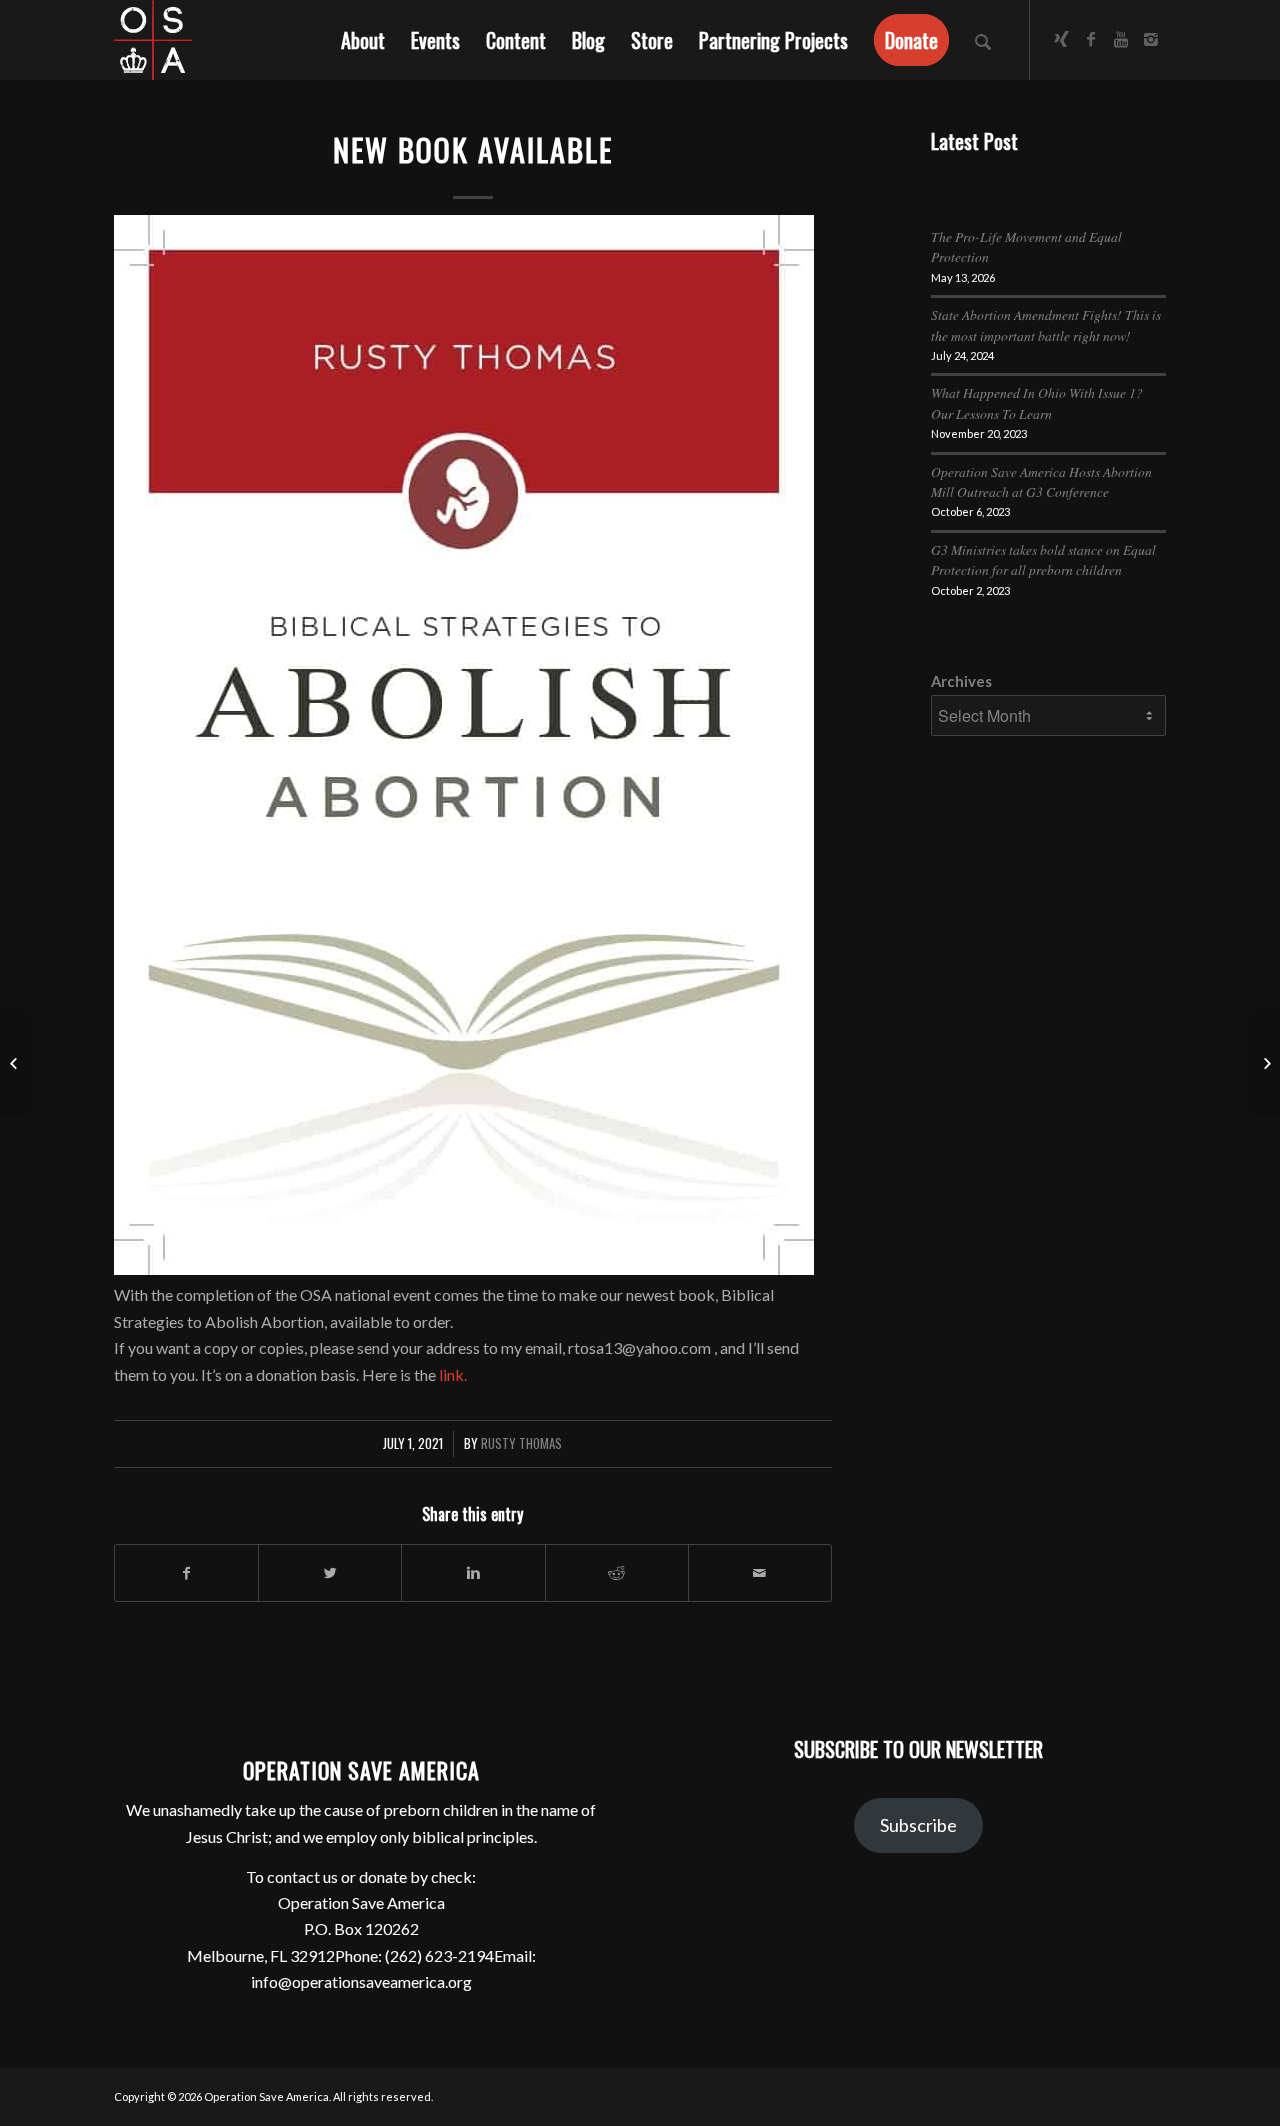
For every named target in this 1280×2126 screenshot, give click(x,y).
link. (453, 1374)
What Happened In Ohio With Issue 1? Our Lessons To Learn (1037, 402)
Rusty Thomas (521, 1443)
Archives (961, 681)
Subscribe (918, 1825)
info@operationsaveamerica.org (361, 1981)
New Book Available (473, 149)
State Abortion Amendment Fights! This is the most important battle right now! (1046, 324)
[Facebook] (1091, 39)
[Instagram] (1151, 39)
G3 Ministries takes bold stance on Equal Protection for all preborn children (1043, 559)
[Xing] (1061, 39)
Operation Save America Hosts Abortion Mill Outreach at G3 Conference (1041, 481)
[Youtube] (1121, 39)
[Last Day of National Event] (15, 1063)
